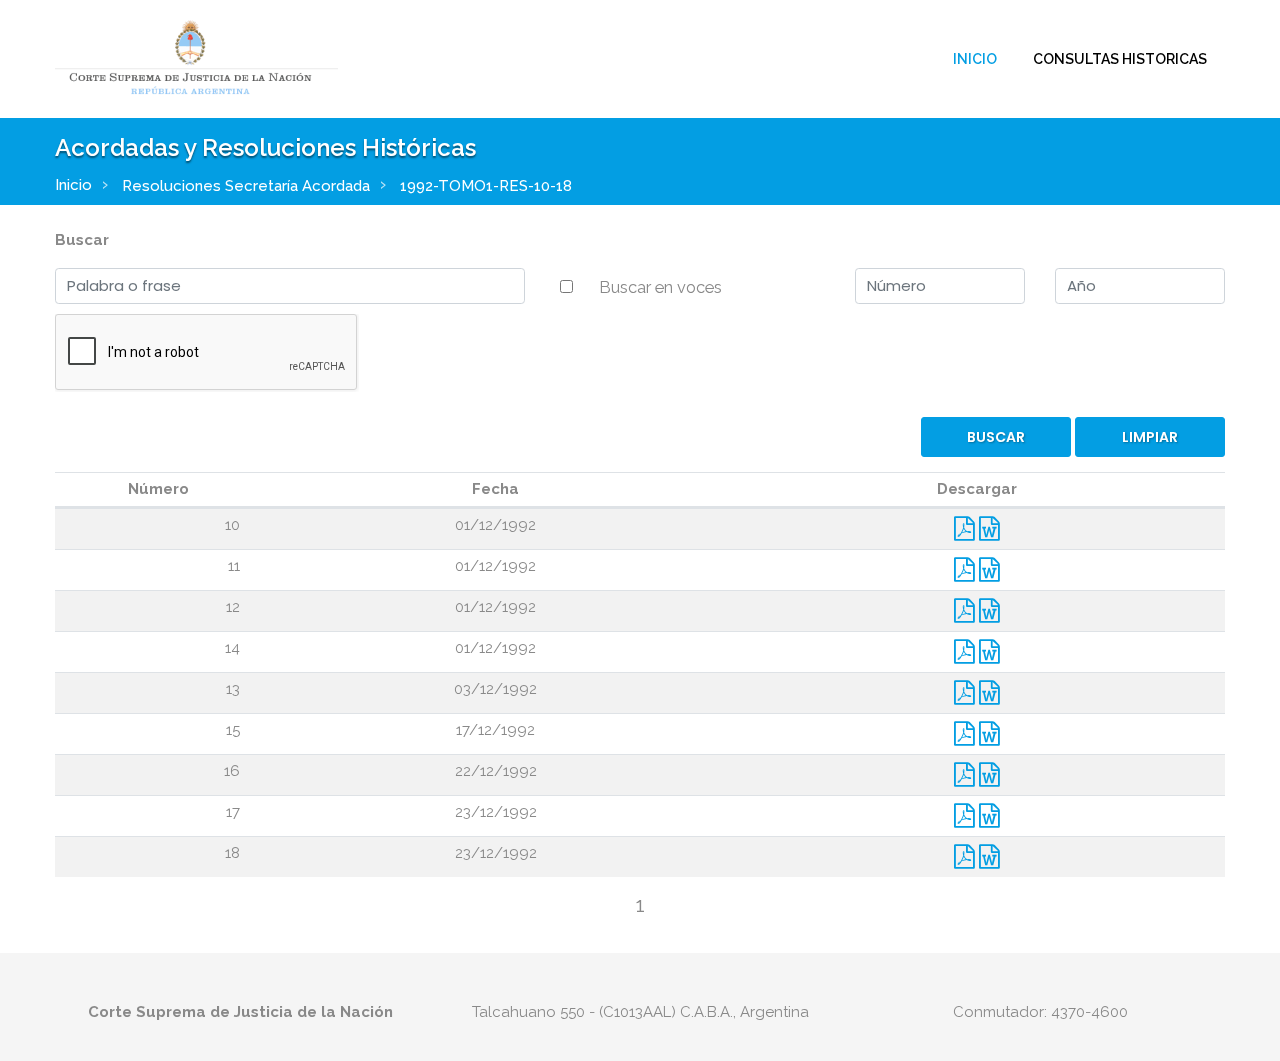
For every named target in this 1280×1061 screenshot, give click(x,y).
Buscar (82, 240)
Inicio (975, 59)
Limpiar (1150, 437)
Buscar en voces (660, 287)
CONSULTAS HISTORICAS (1120, 59)
